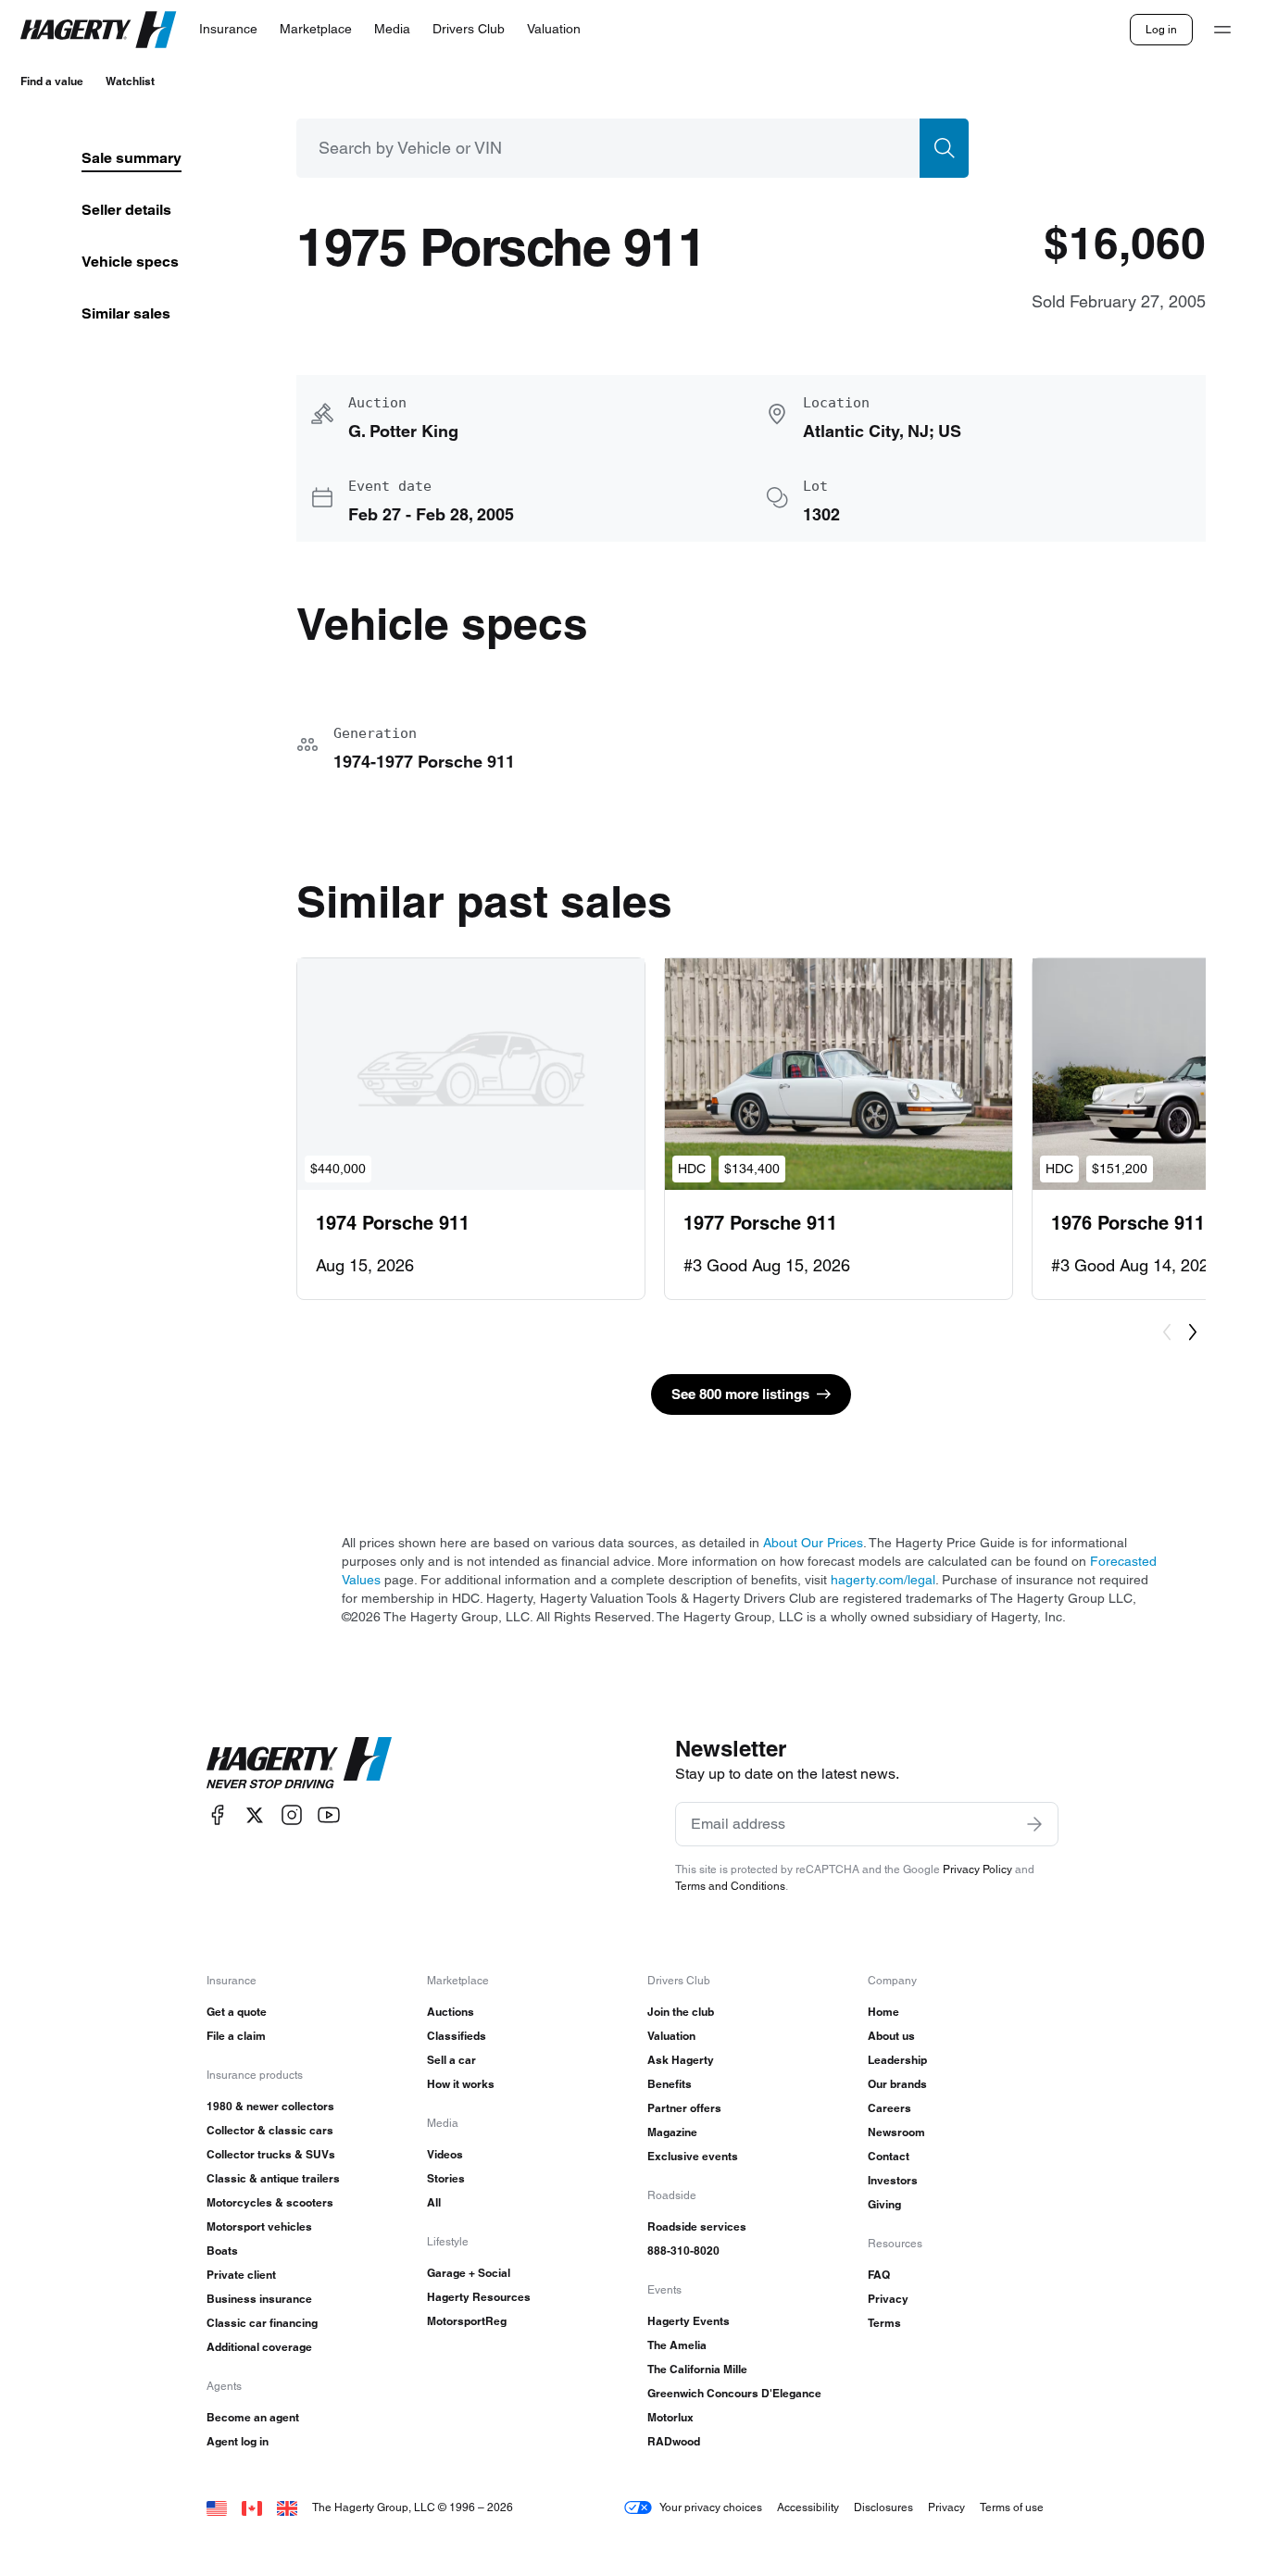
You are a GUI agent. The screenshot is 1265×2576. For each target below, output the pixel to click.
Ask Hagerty (681, 2060)
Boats (222, 2251)
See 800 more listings (740, 1394)
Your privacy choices (711, 2507)
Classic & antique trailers (273, 2178)
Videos (445, 2154)
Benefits (670, 2084)
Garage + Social (469, 2273)
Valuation (671, 2036)
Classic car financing (262, 2323)
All (434, 2202)
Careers (889, 2108)
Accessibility (808, 2507)
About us (891, 2036)
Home (883, 2012)
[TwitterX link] (255, 1815)
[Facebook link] (218, 1815)
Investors (893, 2180)
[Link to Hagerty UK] (287, 2507)
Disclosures (883, 2507)
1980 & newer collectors (270, 2106)
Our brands (897, 2084)
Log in (1161, 29)
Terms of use (1012, 2507)
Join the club (681, 2012)
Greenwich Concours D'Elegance (734, 2393)
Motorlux (670, 2417)
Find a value (52, 81)
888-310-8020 (683, 2251)
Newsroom (896, 2132)
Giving (884, 2204)
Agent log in (238, 2441)
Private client (241, 2275)
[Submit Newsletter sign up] (1034, 1824)
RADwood (674, 2441)
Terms (884, 2323)
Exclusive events (693, 2156)
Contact (889, 2156)
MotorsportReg (467, 2321)
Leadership (897, 2060)
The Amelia (677, 2345)
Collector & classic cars (270, 2130)
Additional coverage (259, 2347)
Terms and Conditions (730, 1886)
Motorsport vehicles (259, 2226)
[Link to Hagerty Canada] (252, 2507)
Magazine (672, 2132)
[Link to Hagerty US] (217, 2507)
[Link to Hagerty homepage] (299, 1763)
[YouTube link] (329, 1815)
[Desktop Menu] (1222, 30)
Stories (446, 2178)
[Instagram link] (292, 1815)
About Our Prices (813, 1543)
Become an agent (253, 2417)
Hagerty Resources (479, 2297)
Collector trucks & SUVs (271, 2154)
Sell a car (451, 2060)
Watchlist (130, 81)
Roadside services (697, 2226)
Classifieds (457, 2036)
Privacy (888, 2299)
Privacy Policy (977, 1869)
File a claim (236, 2036)
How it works (461, 2084)
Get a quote (237, 2012)
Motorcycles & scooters (270, 2202)
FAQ (879, 2275)
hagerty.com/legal (883, 1580)
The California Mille (697, 2369)
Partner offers (684, 2108)
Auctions (451, 2012)
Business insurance (259, 2299)
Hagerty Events (689, 2321)
